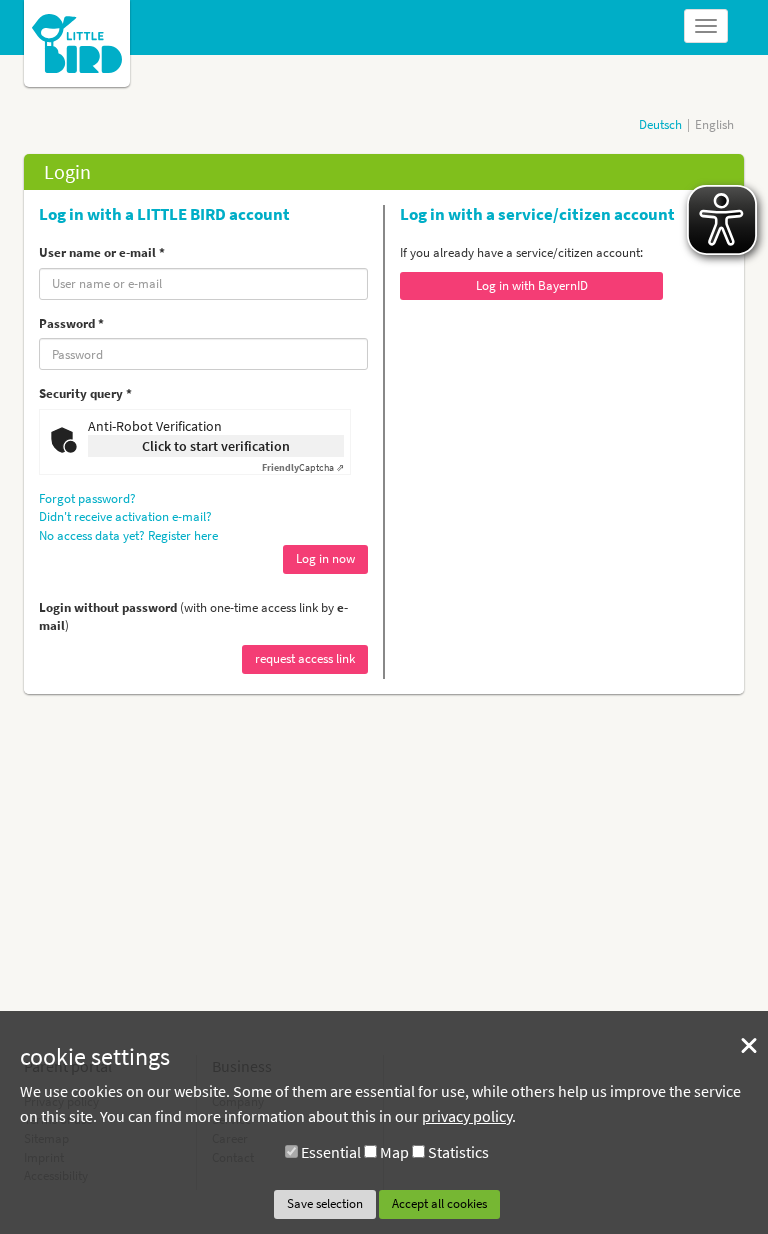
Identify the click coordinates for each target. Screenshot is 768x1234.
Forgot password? (87, 498)
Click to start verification (216, 446)
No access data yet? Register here (128, 535)
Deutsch (660, 124)
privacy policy (467, 1116)
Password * (71, 323)
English (714, 124)
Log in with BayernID (532, 285)
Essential (331, 1152)
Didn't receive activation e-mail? (125, 516)
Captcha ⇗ (303, 467)
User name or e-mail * (102, 252)
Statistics (458, 1152)
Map (394, 1152)
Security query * (85, 393)
